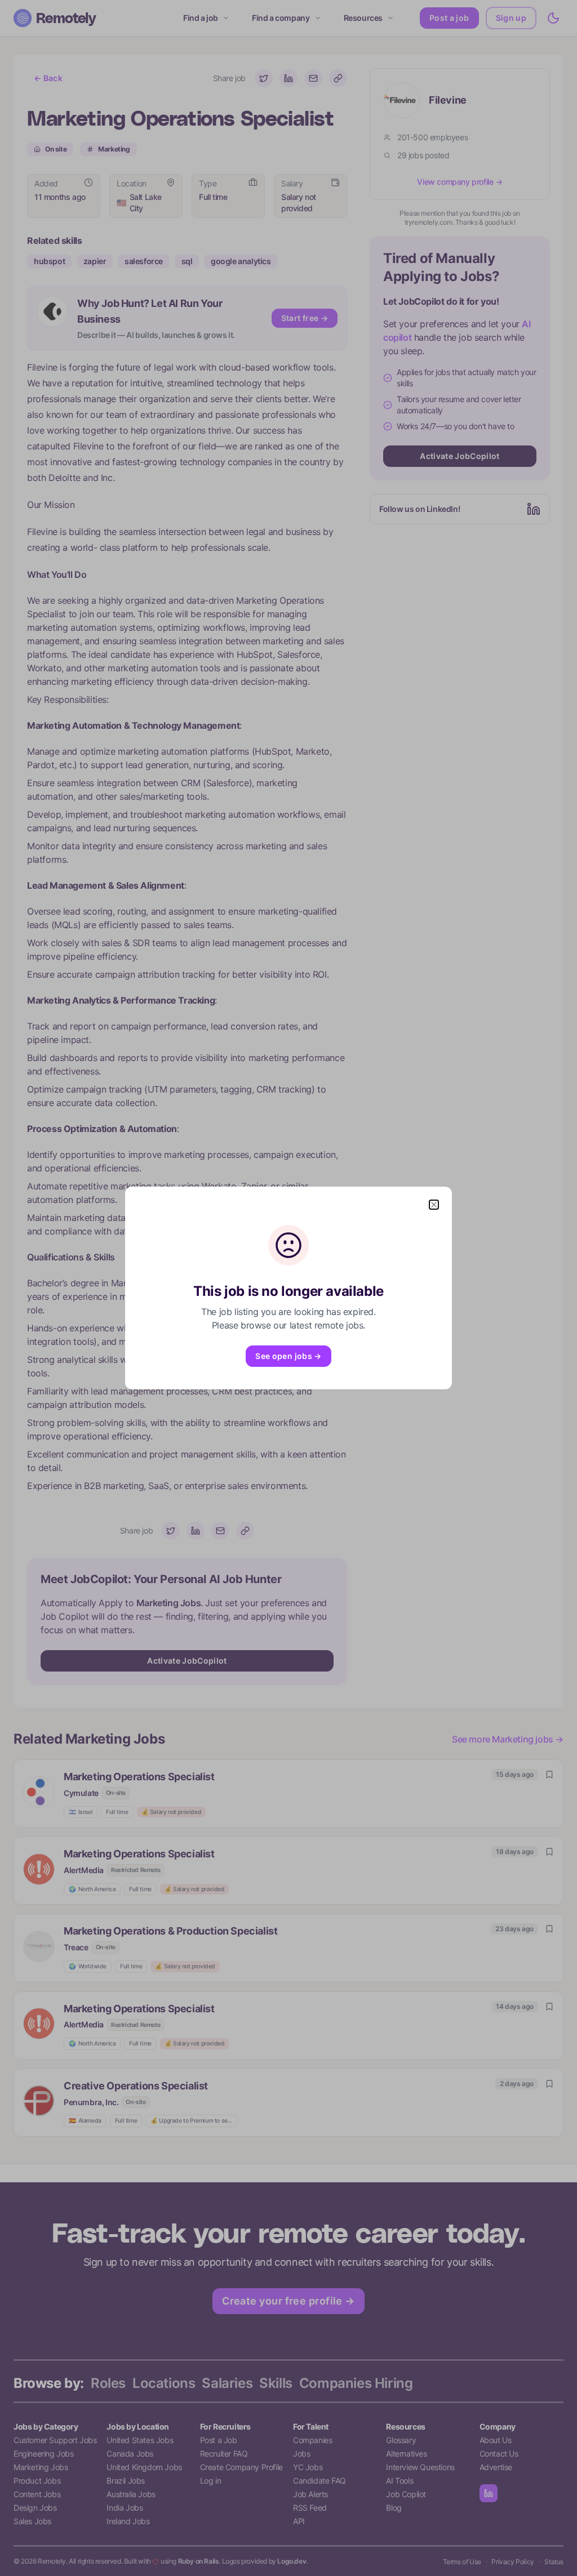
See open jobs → (288, 1356)
